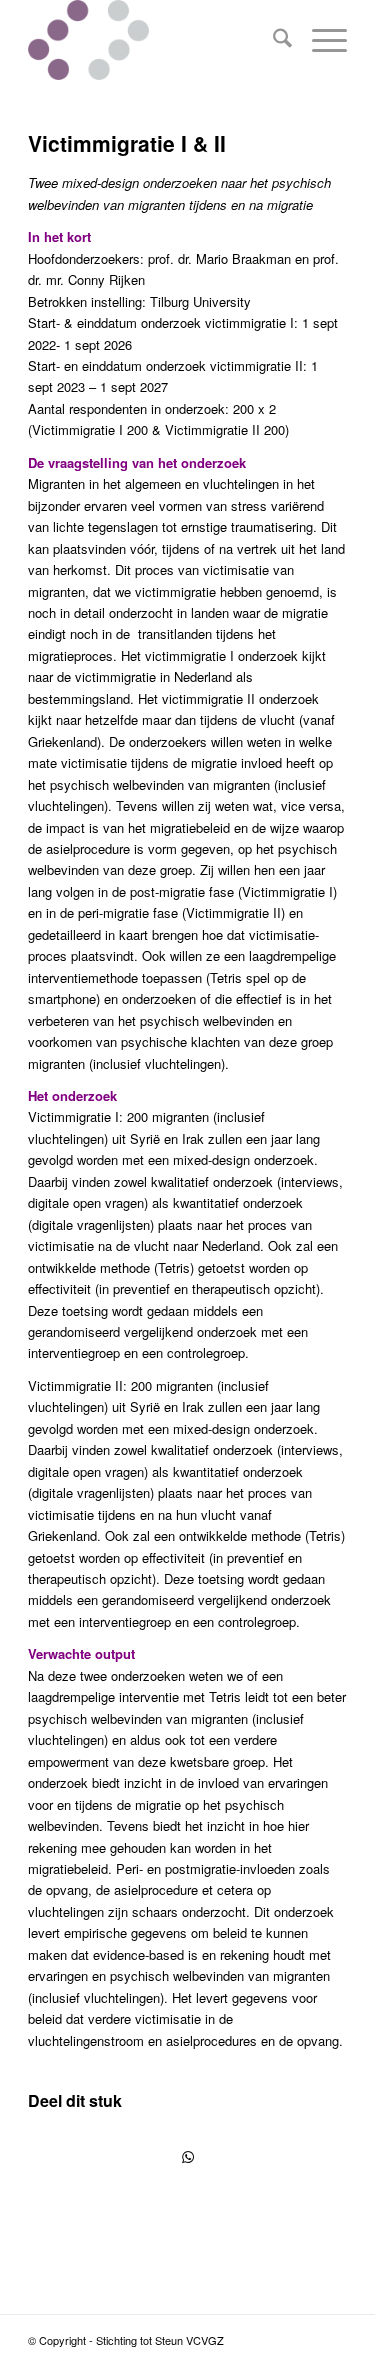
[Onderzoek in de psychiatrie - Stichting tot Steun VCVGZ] (155, 40)
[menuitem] (272, 40)
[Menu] (319, 40)
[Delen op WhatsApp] (187, 2157)
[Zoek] (272, 40)
